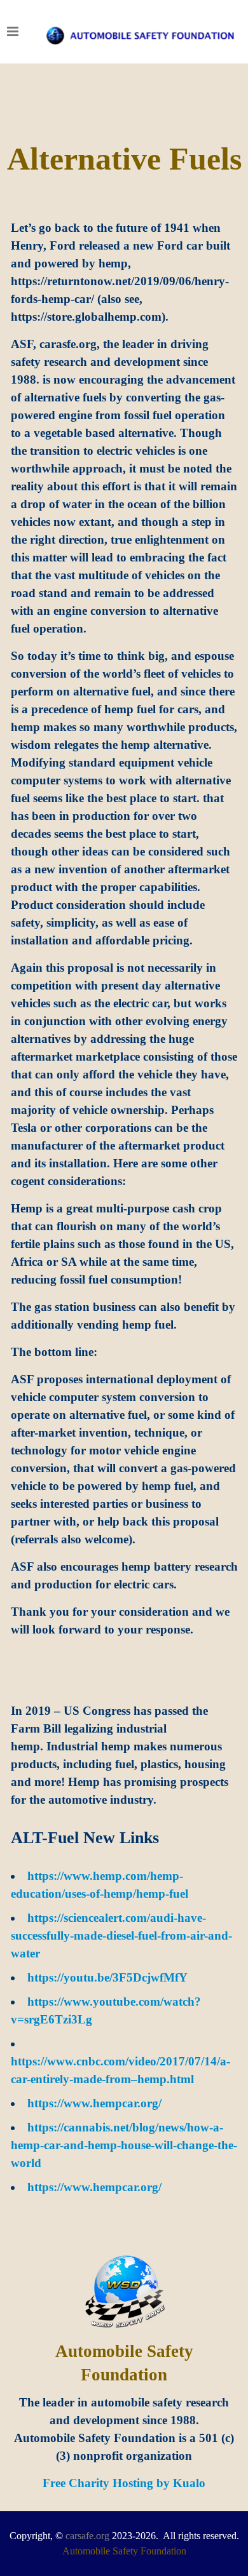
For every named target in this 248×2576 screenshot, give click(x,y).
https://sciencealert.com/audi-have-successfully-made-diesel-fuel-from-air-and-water (121, 1935)
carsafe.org (87, 2536)
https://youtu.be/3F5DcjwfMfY (107, 1977)
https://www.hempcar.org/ (94, 2103)
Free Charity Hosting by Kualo (124, 2483)
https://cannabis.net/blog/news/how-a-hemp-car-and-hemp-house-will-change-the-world (124, 2145)
